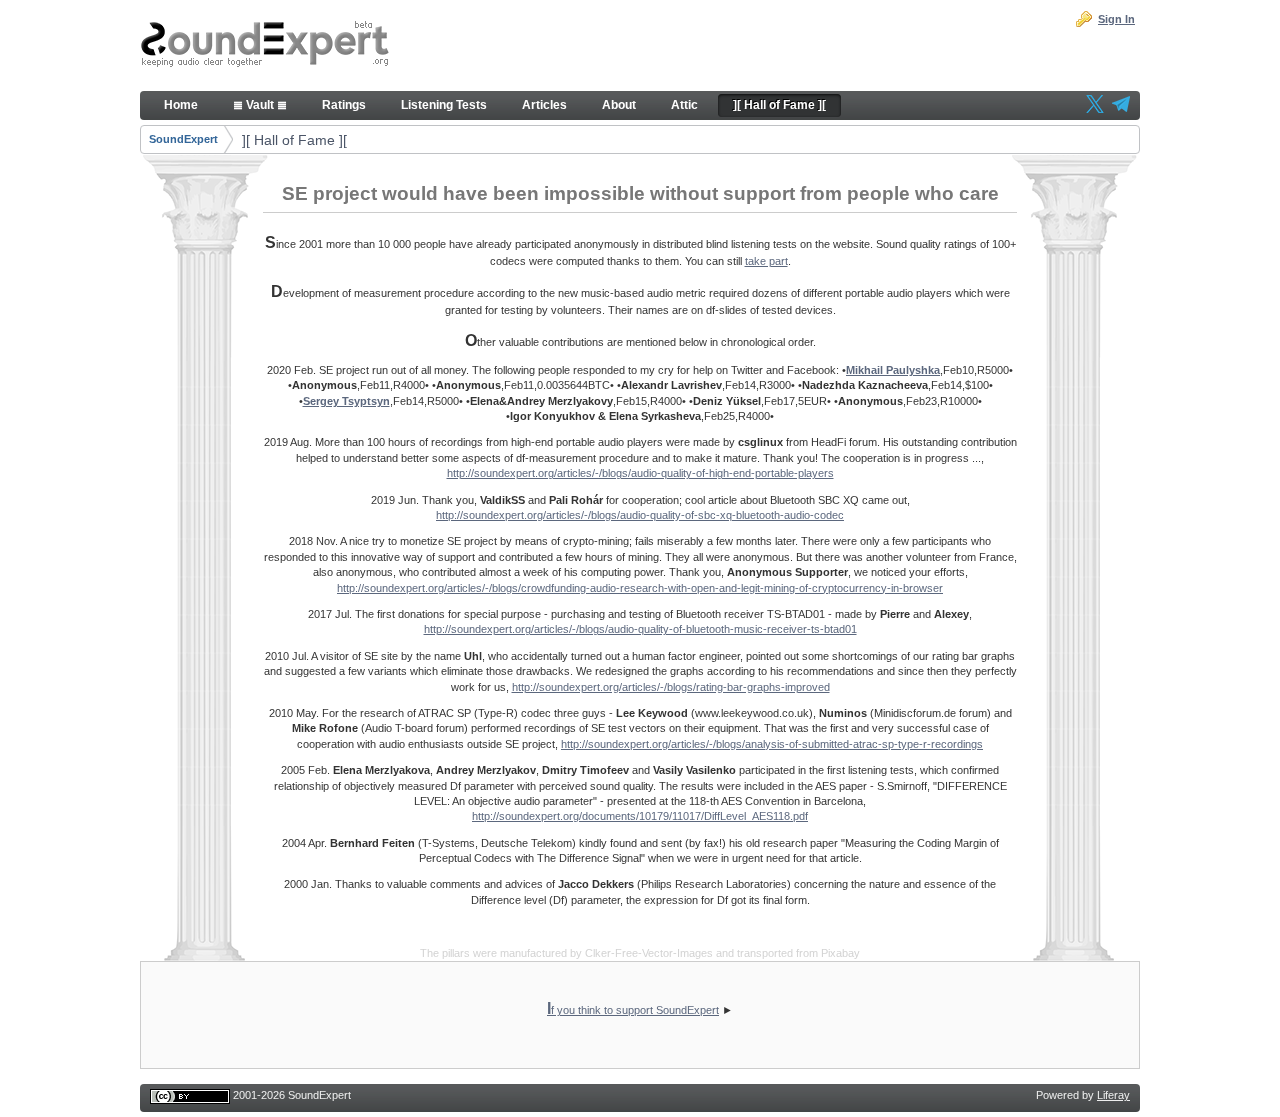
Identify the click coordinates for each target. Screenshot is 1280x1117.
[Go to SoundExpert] (265, 46)
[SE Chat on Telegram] (1121, 106)
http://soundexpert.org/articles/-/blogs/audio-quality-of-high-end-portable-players (640, 473)
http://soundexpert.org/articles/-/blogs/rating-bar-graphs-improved (671, 687)
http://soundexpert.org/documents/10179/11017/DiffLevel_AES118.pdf (640, 816)
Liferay (1113, 1095)
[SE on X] (1095, 106)
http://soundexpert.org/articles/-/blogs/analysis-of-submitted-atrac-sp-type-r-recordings (772, 744)
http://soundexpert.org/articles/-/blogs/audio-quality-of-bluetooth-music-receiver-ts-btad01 (640, 629)
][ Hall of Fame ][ (294, 140)
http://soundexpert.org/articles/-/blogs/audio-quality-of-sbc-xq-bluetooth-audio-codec (640, 515)
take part (766, 261)
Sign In (1116, 19)
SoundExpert (183, 139)
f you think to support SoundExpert (633, 1010)
